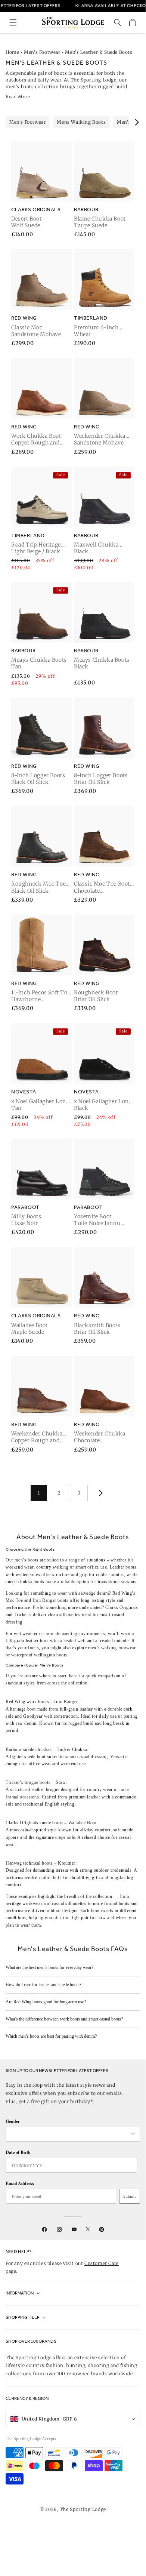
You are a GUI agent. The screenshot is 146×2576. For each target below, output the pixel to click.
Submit (130, 2196)
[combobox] (69, 2134)
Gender (13, 2121)
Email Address (20, 2183)
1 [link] (39, 1493)
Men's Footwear (42, 52)
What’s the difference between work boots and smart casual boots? (64, 2019)
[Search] (118, 22)
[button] (13, 22)
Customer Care (102, 2263)
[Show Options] (133, 2134)
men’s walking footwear (112, 1648)
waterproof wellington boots (39, 1655)
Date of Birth (18, 2152)
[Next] (136, 122)
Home (12, 52)
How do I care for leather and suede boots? (44, 1985)
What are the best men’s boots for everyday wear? (49, 1967)
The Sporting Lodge (83, 2509)
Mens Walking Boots (81, 122)
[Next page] (99, 1493)
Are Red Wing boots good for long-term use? (46, 2002)
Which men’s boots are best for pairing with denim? (51, 2036)
